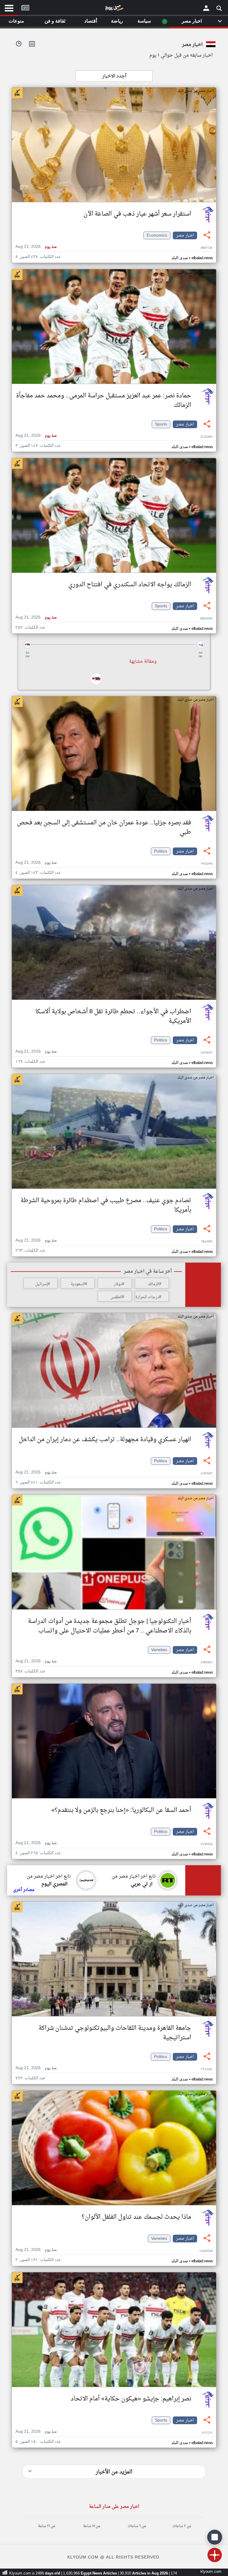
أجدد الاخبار (114, 76)
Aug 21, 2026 (36, 247)
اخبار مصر (185, 235)
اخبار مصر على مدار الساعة (114, 2507)
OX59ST (207, 1053)
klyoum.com (211, 2572)
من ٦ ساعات (137, 2526)
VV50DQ (206, 1844)
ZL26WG (206, 437)
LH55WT (207, 1474)
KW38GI (207, 1663)
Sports (161, 424)
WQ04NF (206, 619)
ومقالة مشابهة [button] (143, 662)
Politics (161, 851)
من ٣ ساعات (182, 2526)
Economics (157, 235)
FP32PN (207, 864)
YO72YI (207, 2433)
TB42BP (207, 1242)
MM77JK (207, 248)
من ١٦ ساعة (46, 2526)
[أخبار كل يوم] (114, 9)
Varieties (159, 1650)
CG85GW (206, 2251)
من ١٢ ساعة (92, 2526)
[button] (114, 645)
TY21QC (207, 2069)
